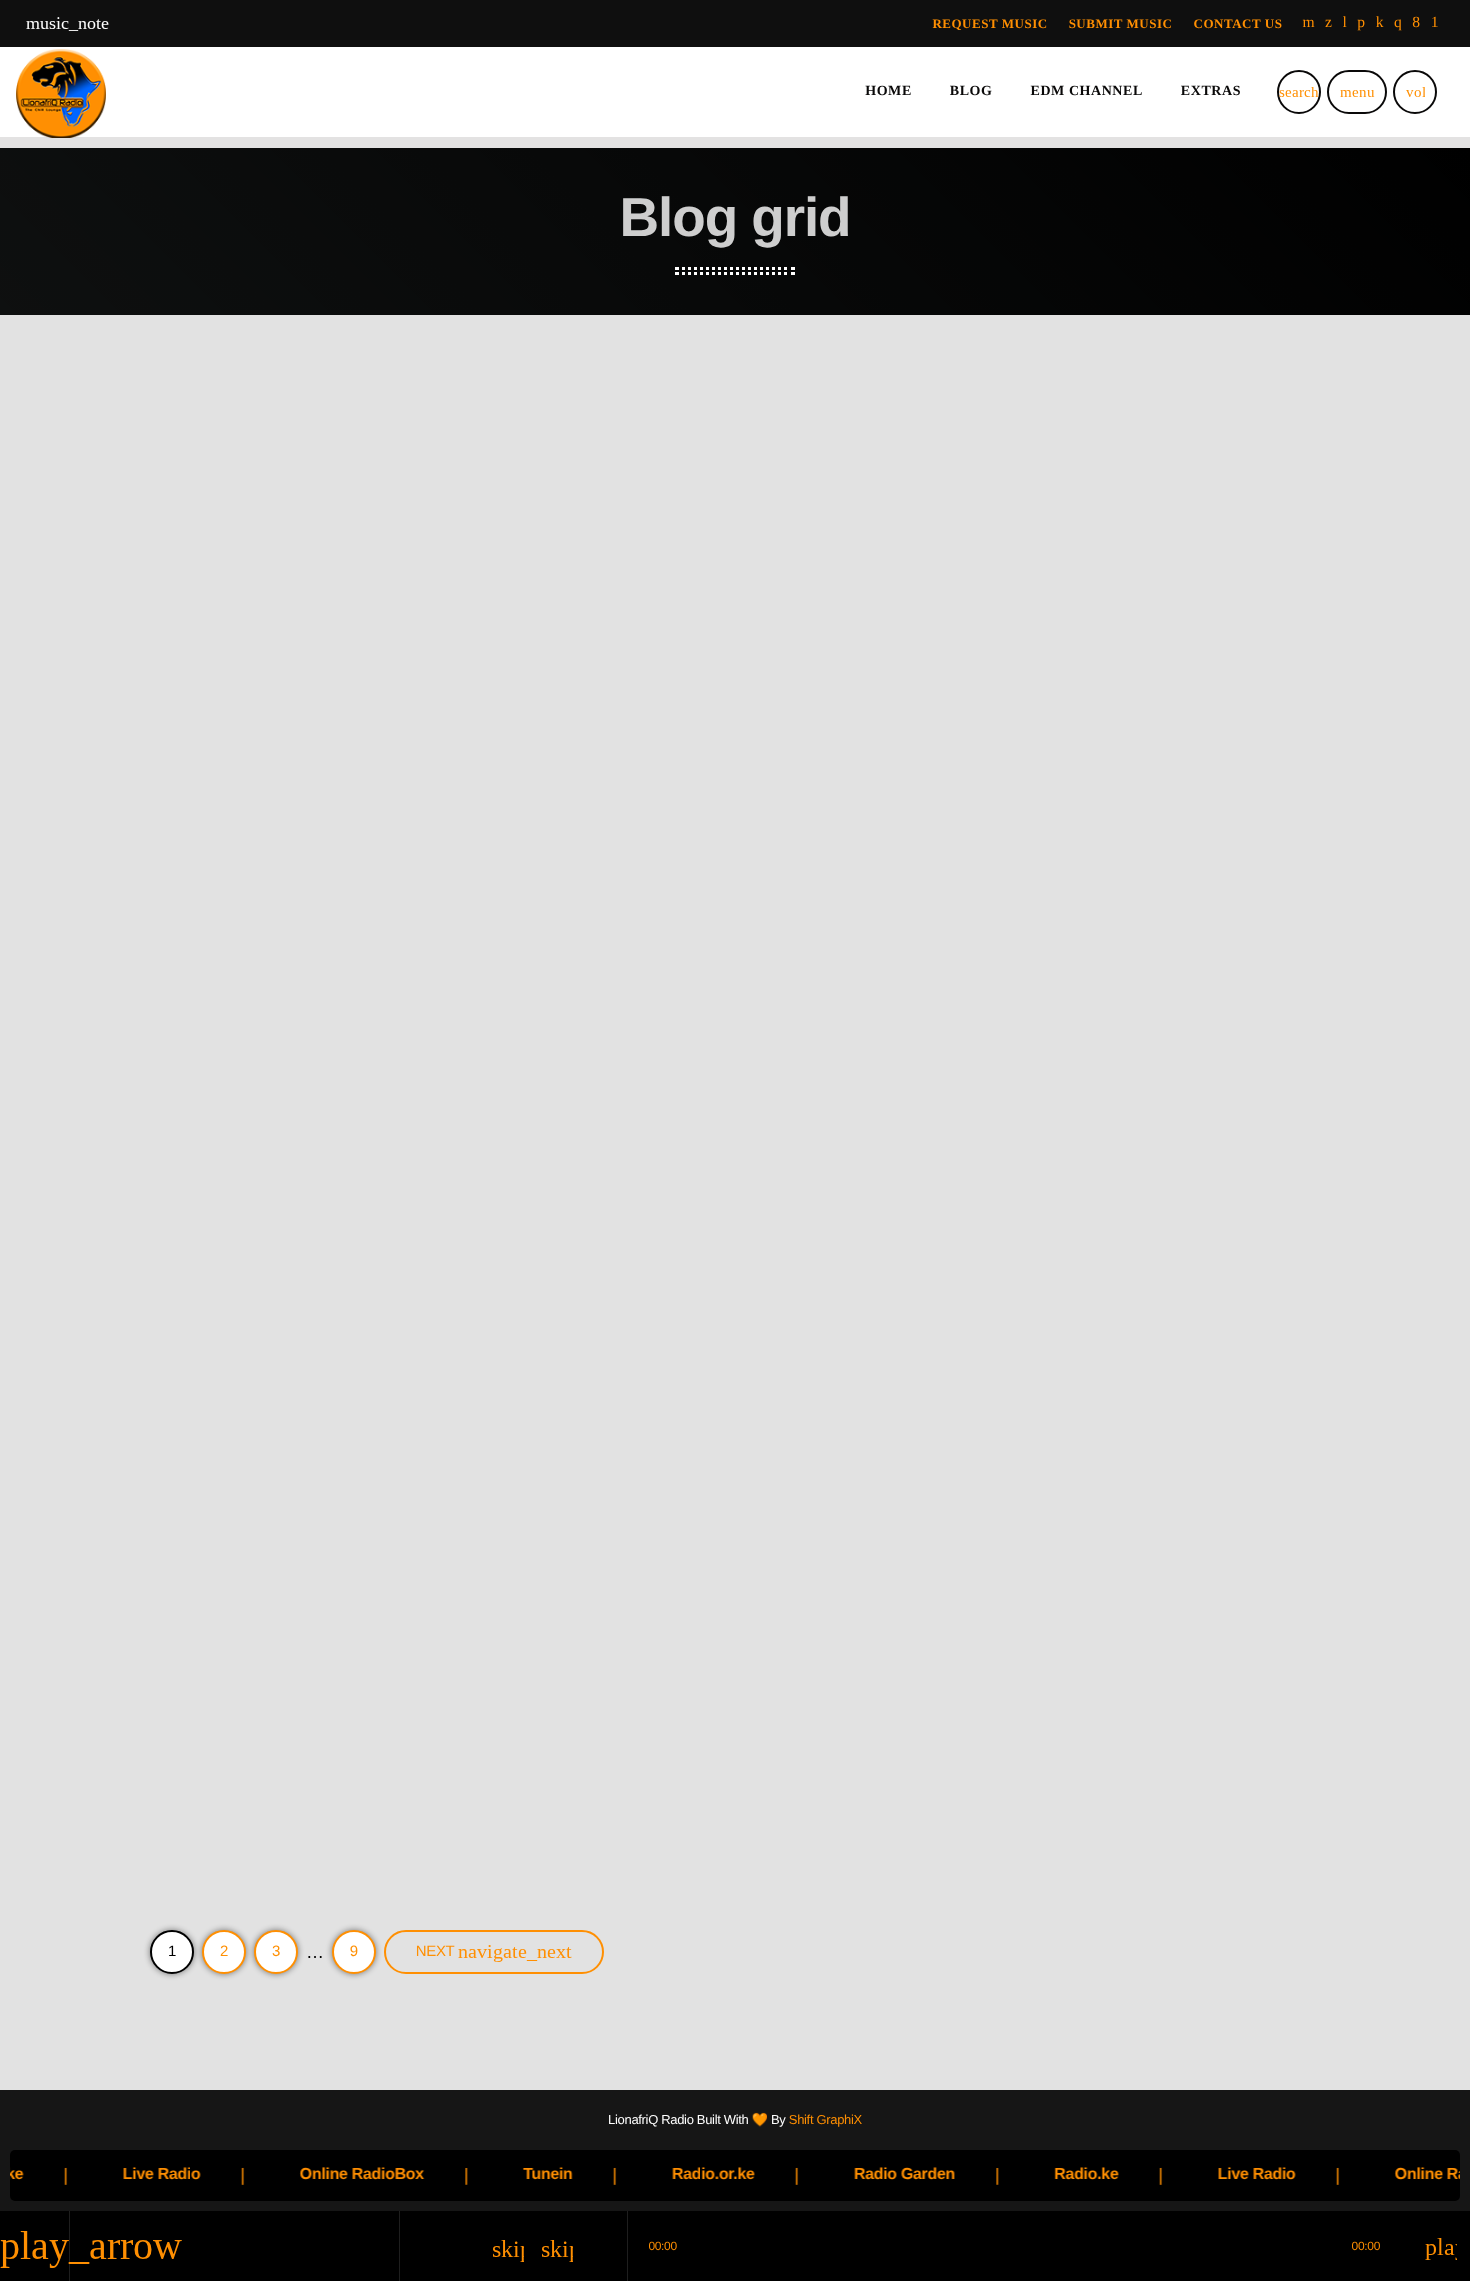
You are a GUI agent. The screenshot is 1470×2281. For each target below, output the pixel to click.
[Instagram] (1398, 23)
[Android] (1435, 23)
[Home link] (61, 92)
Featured (597, 695)
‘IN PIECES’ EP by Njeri (1075, 733)
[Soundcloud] (1361, 23)
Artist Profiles (207, 1195)
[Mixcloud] (1380, 23)
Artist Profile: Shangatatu (685, 1733)
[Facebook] (1416, 23)
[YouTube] (1308, 23)
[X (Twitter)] (1328, 23)
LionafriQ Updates (218, 695)
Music (990, 695)
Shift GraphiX (825, 2119)
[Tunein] (1345, 23)
